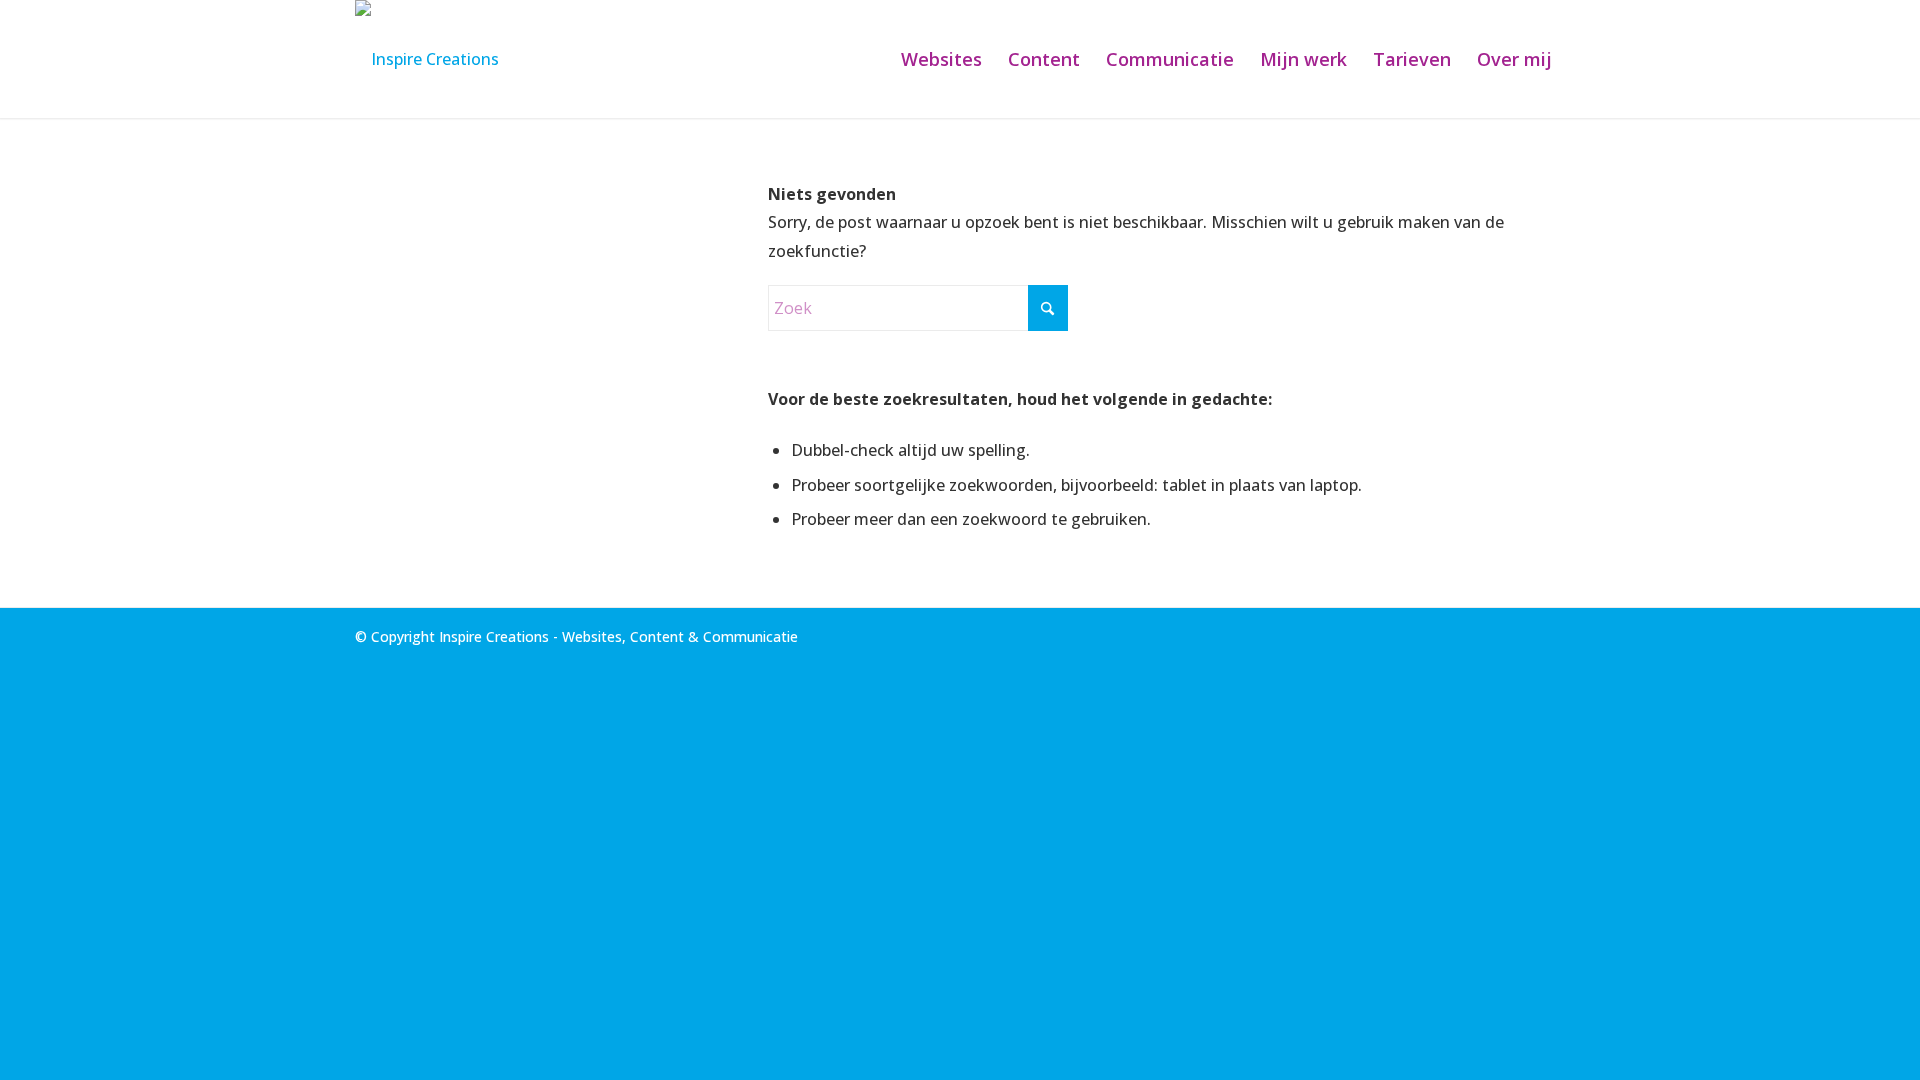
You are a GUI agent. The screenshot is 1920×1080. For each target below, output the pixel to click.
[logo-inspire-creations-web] (427, 59)
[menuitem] (941, 59)
